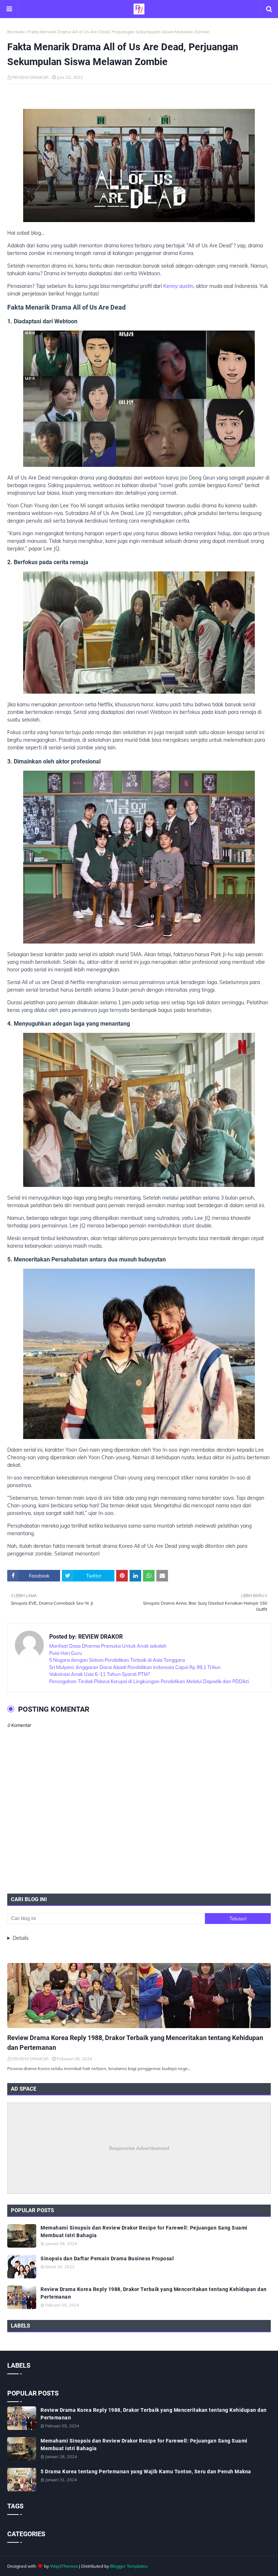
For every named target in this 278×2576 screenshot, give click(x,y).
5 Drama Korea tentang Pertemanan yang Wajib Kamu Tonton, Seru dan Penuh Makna (146, 2471)
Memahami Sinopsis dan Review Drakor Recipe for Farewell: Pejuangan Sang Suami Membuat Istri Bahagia (144, 2232)
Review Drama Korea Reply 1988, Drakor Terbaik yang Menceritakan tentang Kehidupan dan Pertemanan (135, 2043)
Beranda (16, 32)
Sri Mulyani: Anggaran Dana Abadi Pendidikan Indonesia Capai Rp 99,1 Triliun (135, 1667)
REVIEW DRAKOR (30, 77)
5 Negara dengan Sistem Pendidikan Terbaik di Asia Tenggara (117, 1660)
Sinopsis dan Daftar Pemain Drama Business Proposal (107, 2258)
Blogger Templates (129, 2566)
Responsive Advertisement (139, 2148)
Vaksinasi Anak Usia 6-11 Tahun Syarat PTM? (100, 1674)
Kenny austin (178, 286)
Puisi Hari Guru (66, 1653)
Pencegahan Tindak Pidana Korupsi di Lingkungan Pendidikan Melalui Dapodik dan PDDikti (149, 1681)
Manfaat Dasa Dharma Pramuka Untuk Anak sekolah (108, 1646)
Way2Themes (64, 2566)
